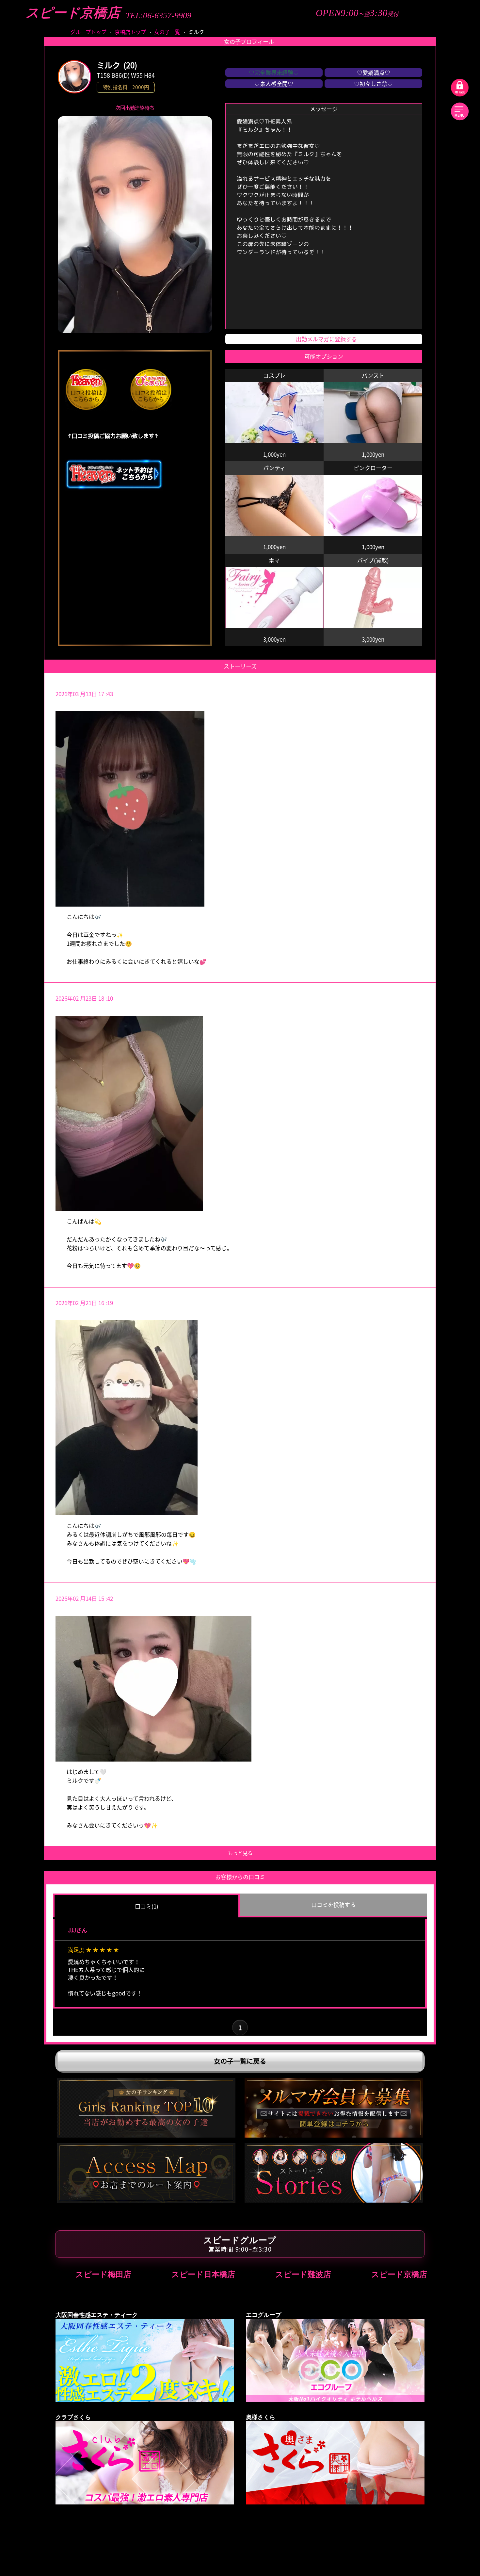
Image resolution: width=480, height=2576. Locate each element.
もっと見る (240, 1853)
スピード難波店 (303, 2274)
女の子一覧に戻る (240, 2061)
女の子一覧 (167, 32)
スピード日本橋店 (203, 2274)
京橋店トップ (130, 32)
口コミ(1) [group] (147, 1906)
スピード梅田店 (103, 2274)
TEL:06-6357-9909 (159, 16)
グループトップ (88, 32)
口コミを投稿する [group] (333, 1904)
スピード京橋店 (73, 13)
